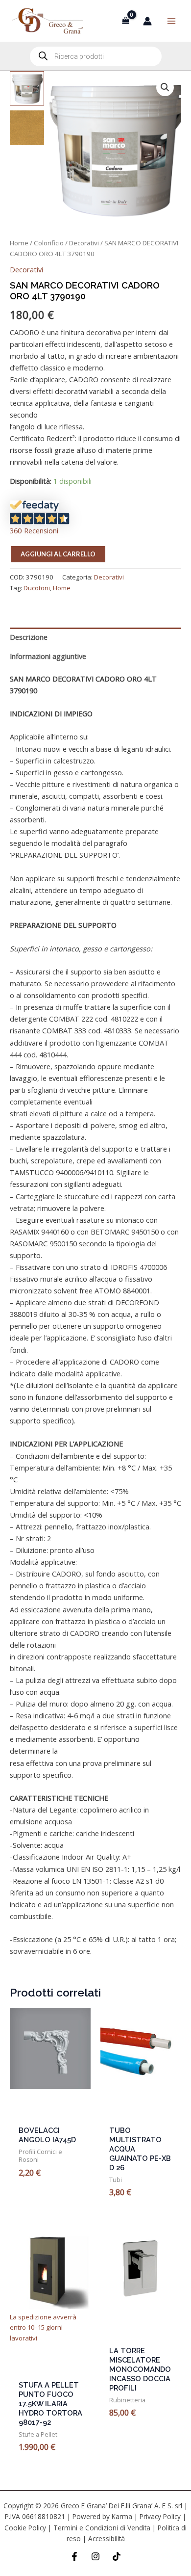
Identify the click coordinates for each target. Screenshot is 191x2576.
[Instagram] (95, 2556)
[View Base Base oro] (27, 128)
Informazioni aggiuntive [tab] (48, 656)
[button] (165, 87)
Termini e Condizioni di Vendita (102, 2528)
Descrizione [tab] (29, 637)
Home (19, 243)
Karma (122, 2516)
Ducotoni (37, 588)
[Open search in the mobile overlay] (96, 56)
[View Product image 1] (27, 88)
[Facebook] (74, 2556)
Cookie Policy (25, 2528)
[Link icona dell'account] (147, 21)
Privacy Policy (160, 2516)
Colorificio (49, 243)
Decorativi (84, 243)
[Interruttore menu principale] (171, 21)
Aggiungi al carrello (58, 554)
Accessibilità (107, 2538)
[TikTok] (117, 2556)
